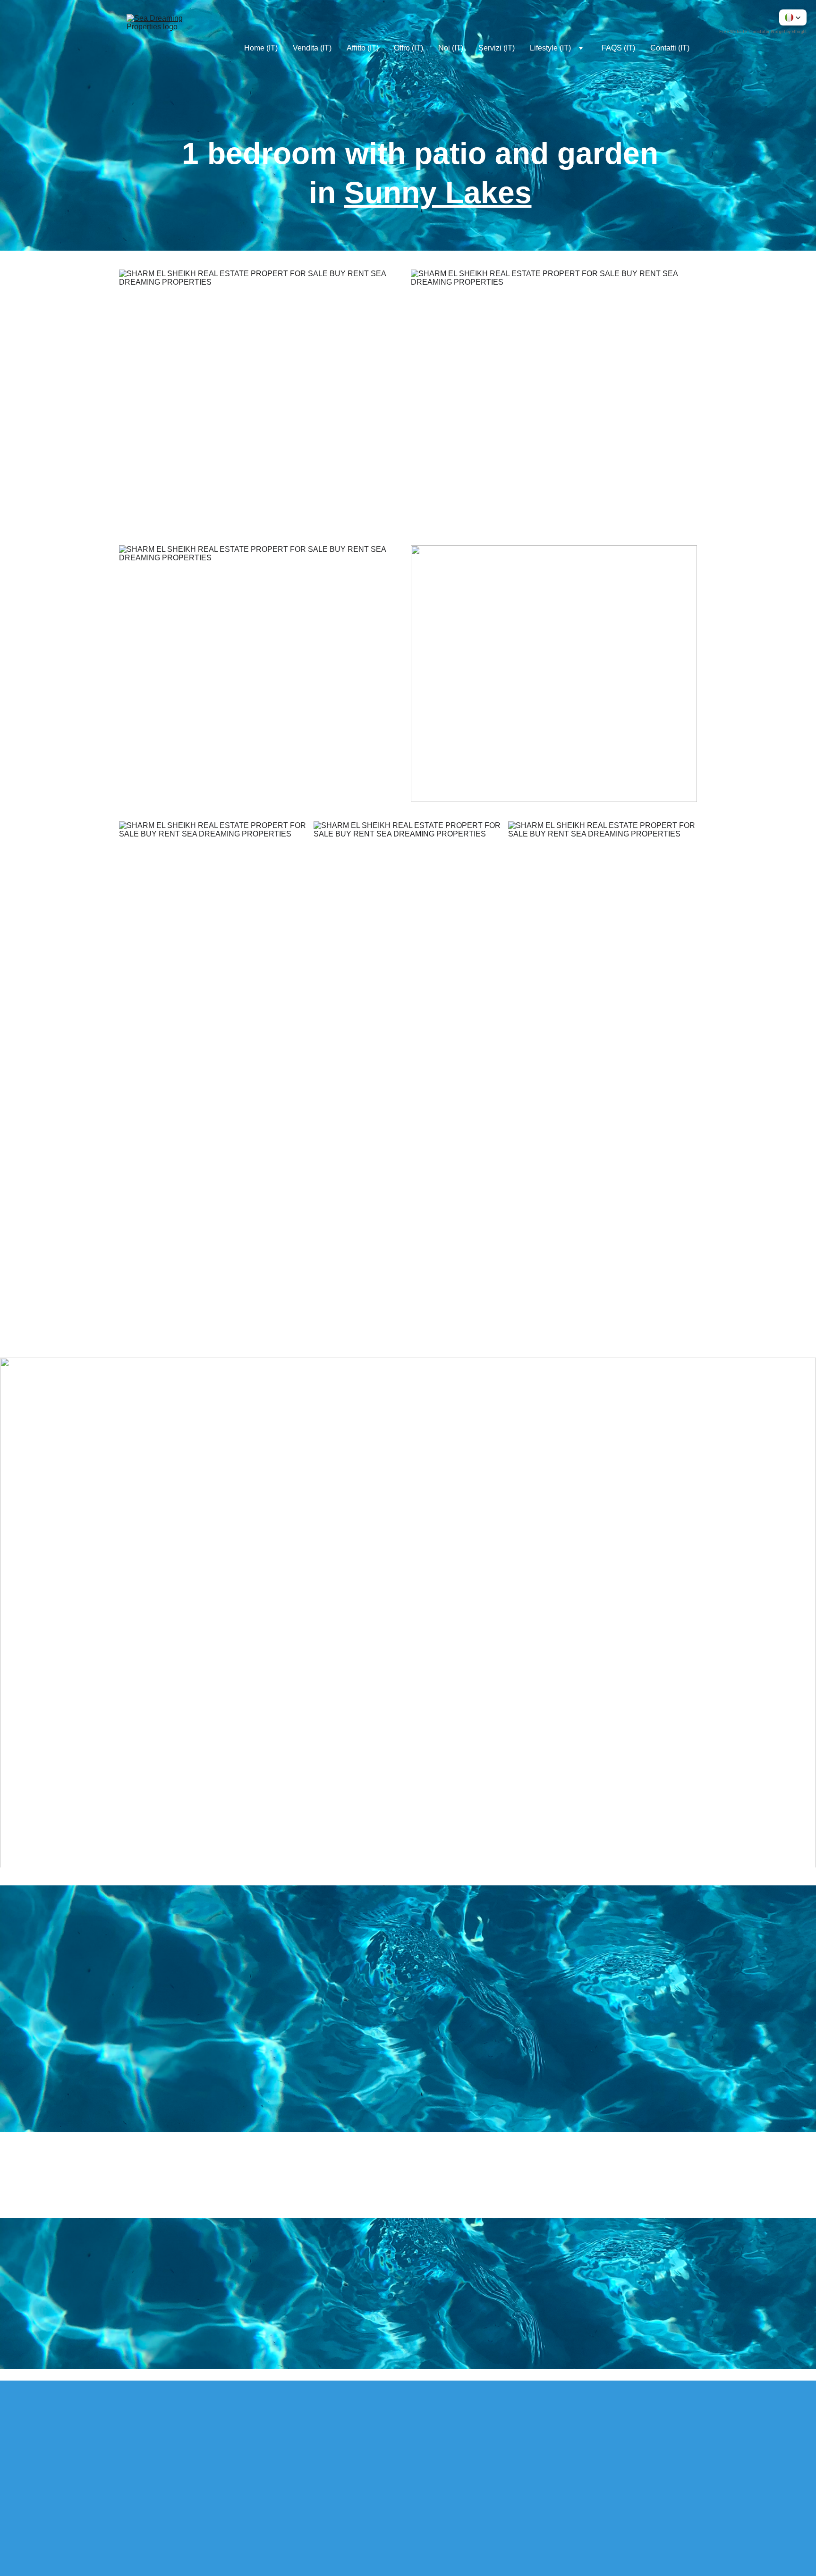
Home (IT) (261, 48)
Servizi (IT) (497, 48)
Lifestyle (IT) (550, 48)
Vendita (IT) (312, 48)
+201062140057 (555, 2087)
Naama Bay (674, 1259)
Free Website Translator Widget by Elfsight (763, 32)
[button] (793, 17)
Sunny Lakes (438, 193)
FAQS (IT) (618, 48)
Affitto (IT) (363, 48)
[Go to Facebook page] (125, 2448)
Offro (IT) (408, 48)
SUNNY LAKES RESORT (224, 1154)
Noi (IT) (451, 48)
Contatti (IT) (670, 48)
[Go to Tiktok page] (230, 2448)
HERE (572, 2187)
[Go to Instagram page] (178, 2448)
